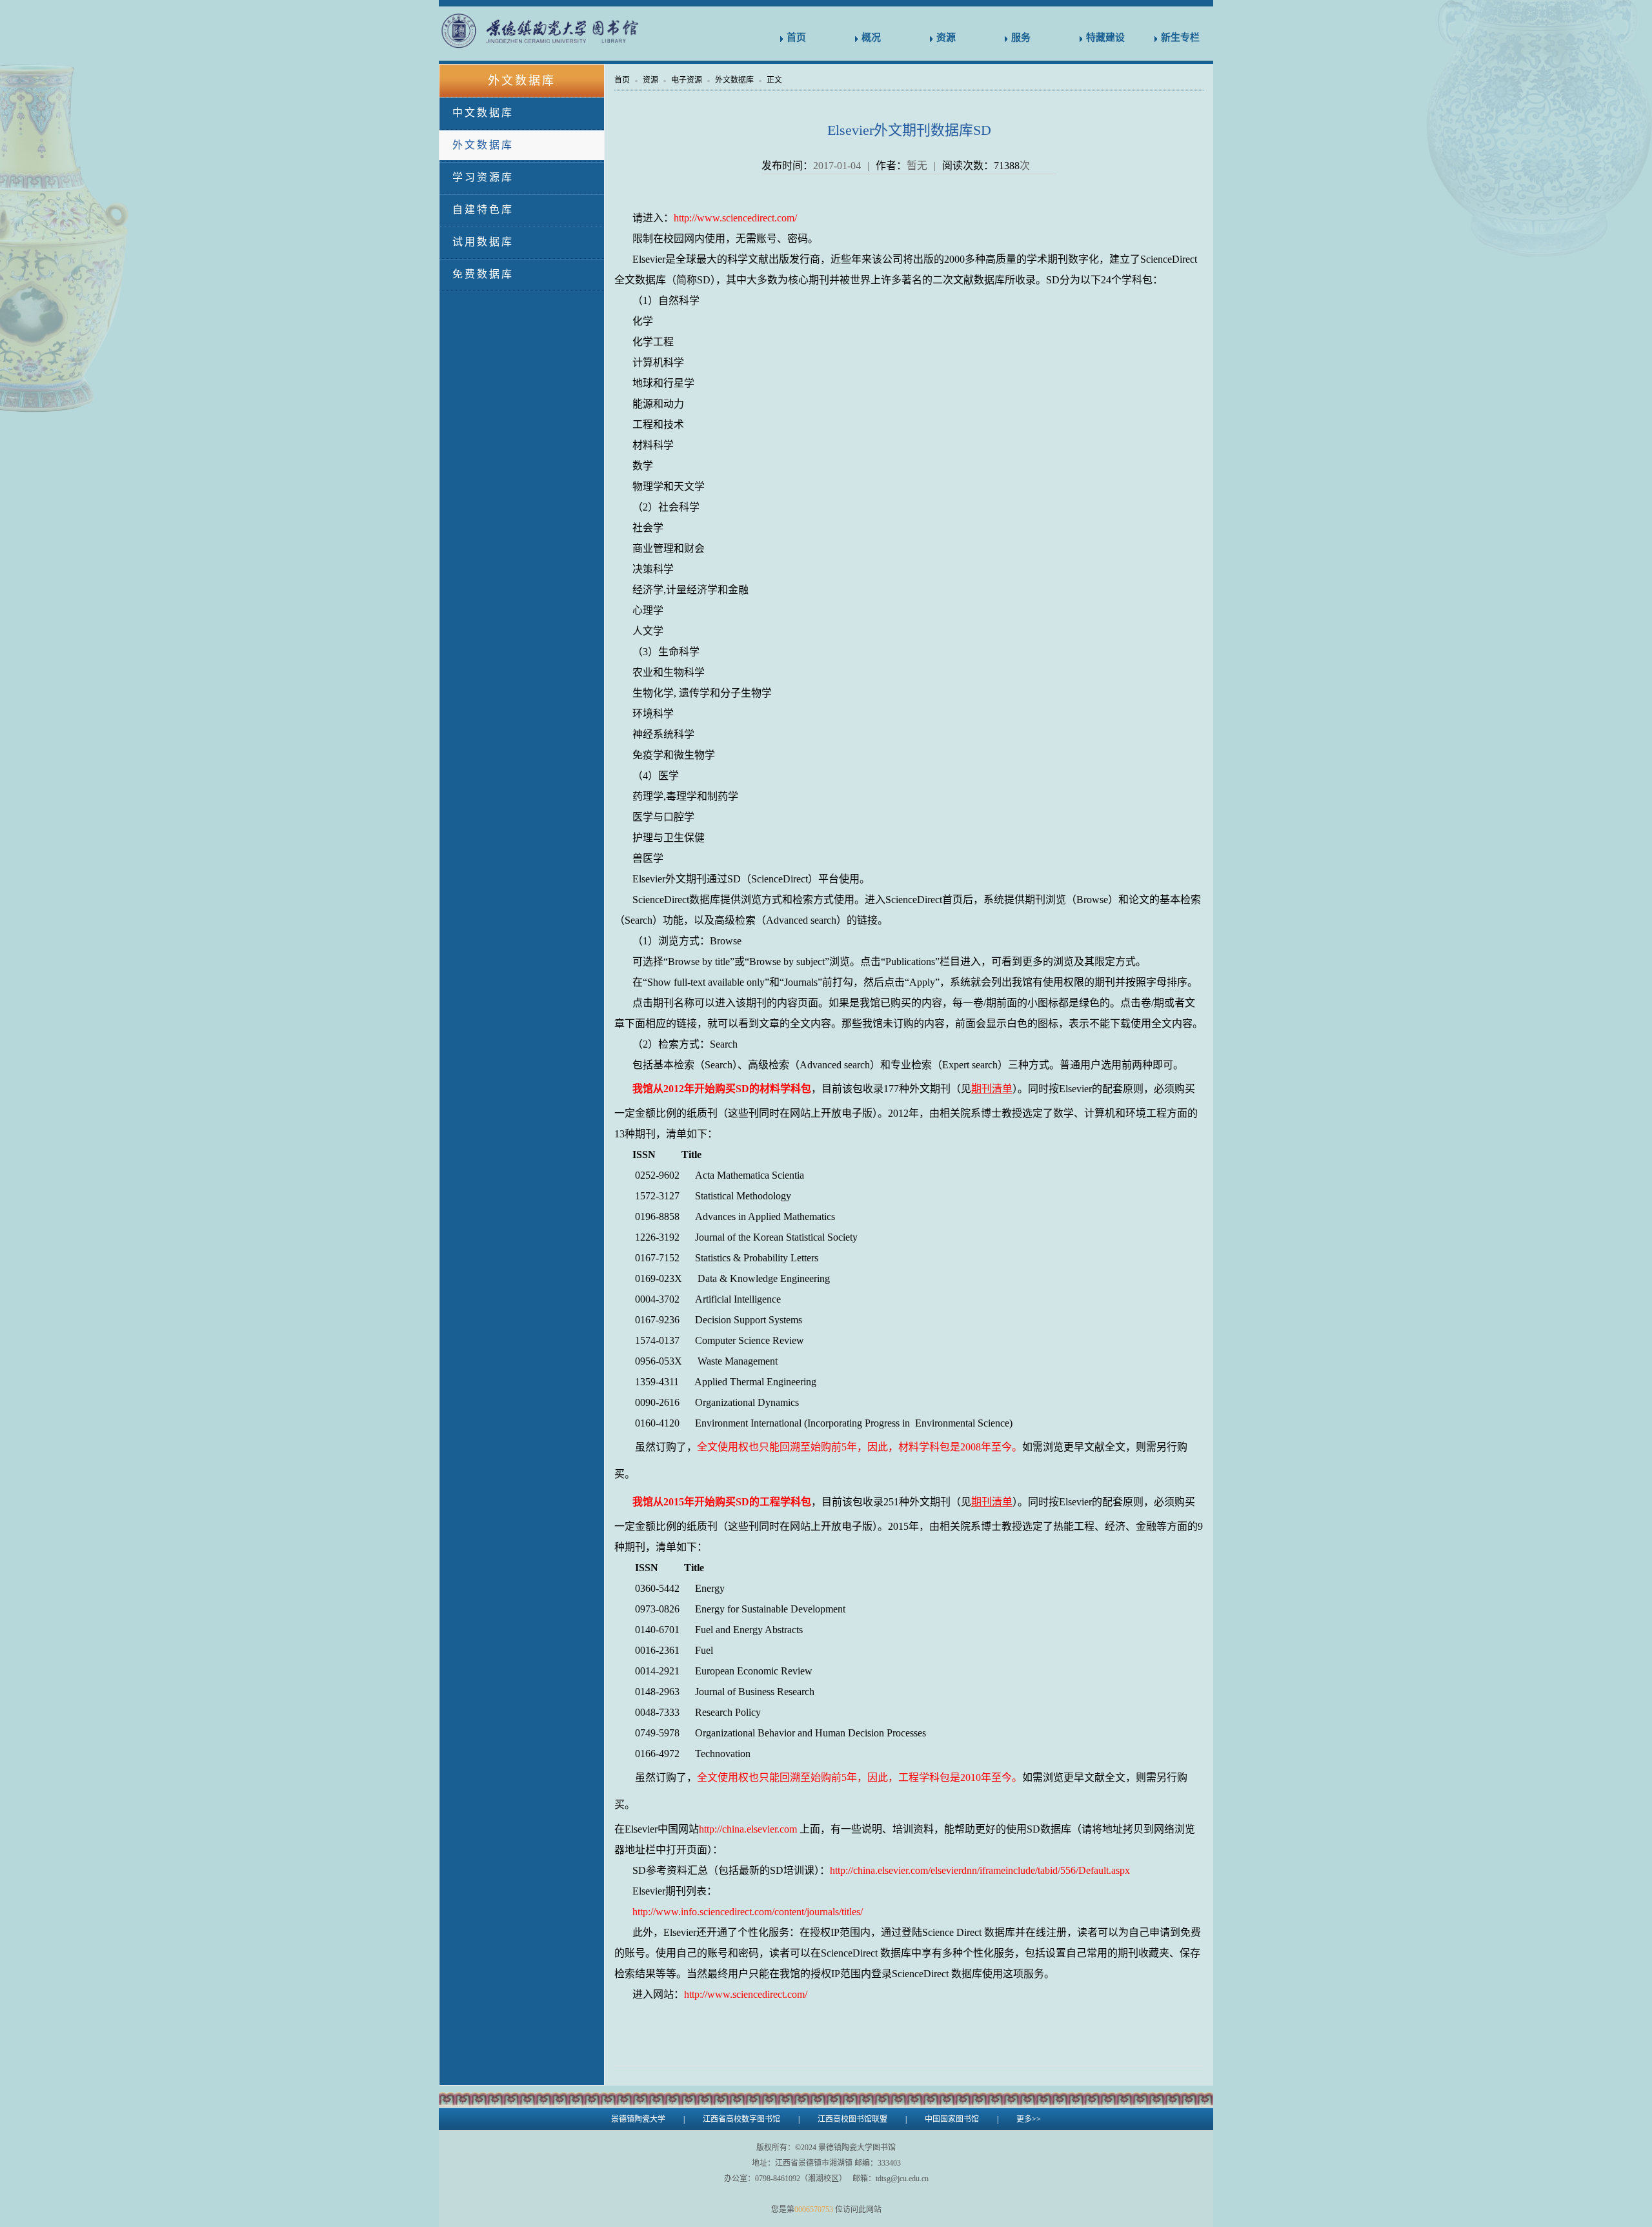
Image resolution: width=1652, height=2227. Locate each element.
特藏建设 (1105, 37)
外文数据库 (483, 145)
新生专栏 (1180, 37)
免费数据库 (483, 274)
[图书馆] (569, 31)
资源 (946, 37)
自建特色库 (483, 209)
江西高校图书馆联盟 (852, 2119)
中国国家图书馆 (952, 2119)
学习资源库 (483, 177)
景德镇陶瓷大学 (638, 2119)
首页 (796, 37)
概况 (871, 37)
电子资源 (687, 80)
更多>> (1029, 2119)
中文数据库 (483, 113)
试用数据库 (483, 242)
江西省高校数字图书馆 (741, 2119)
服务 (1021, 37)
